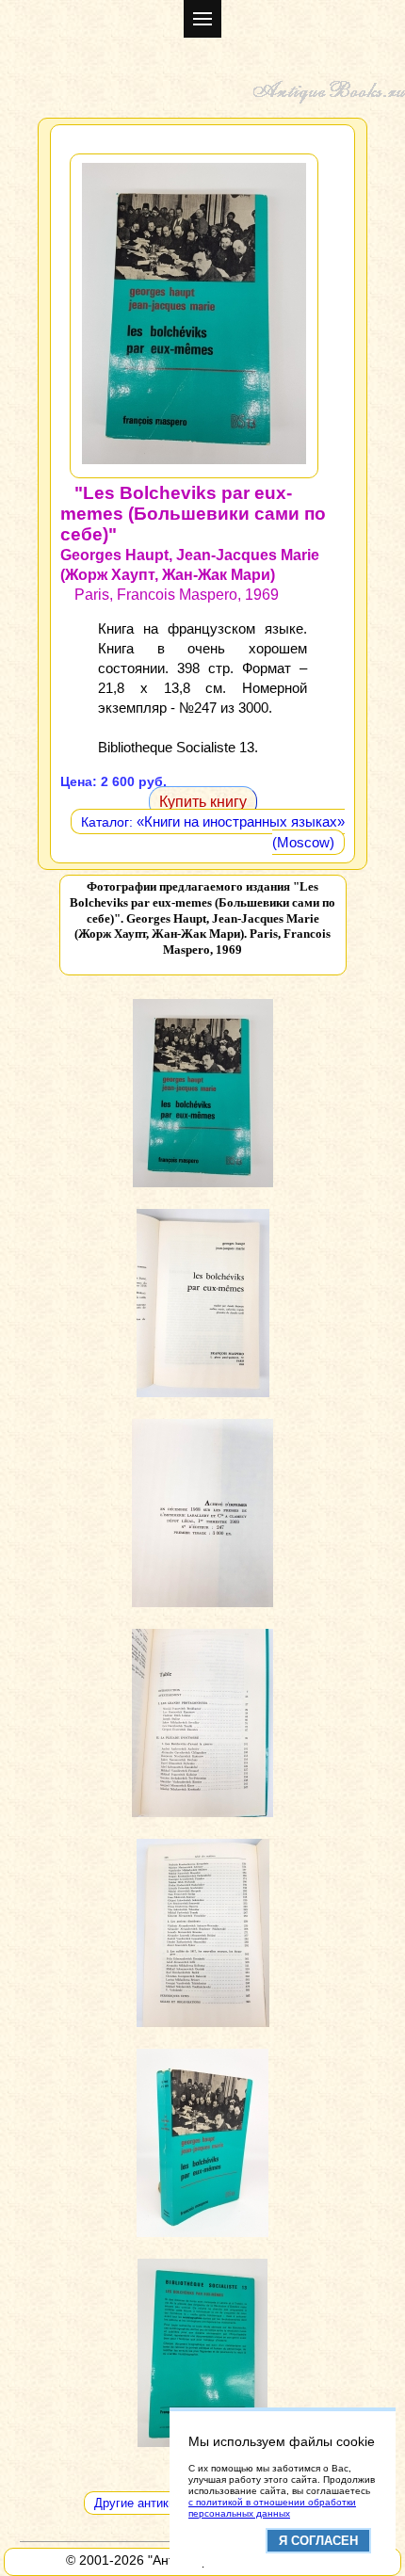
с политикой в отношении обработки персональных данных (272, 2508)
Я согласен (318, 2541)
